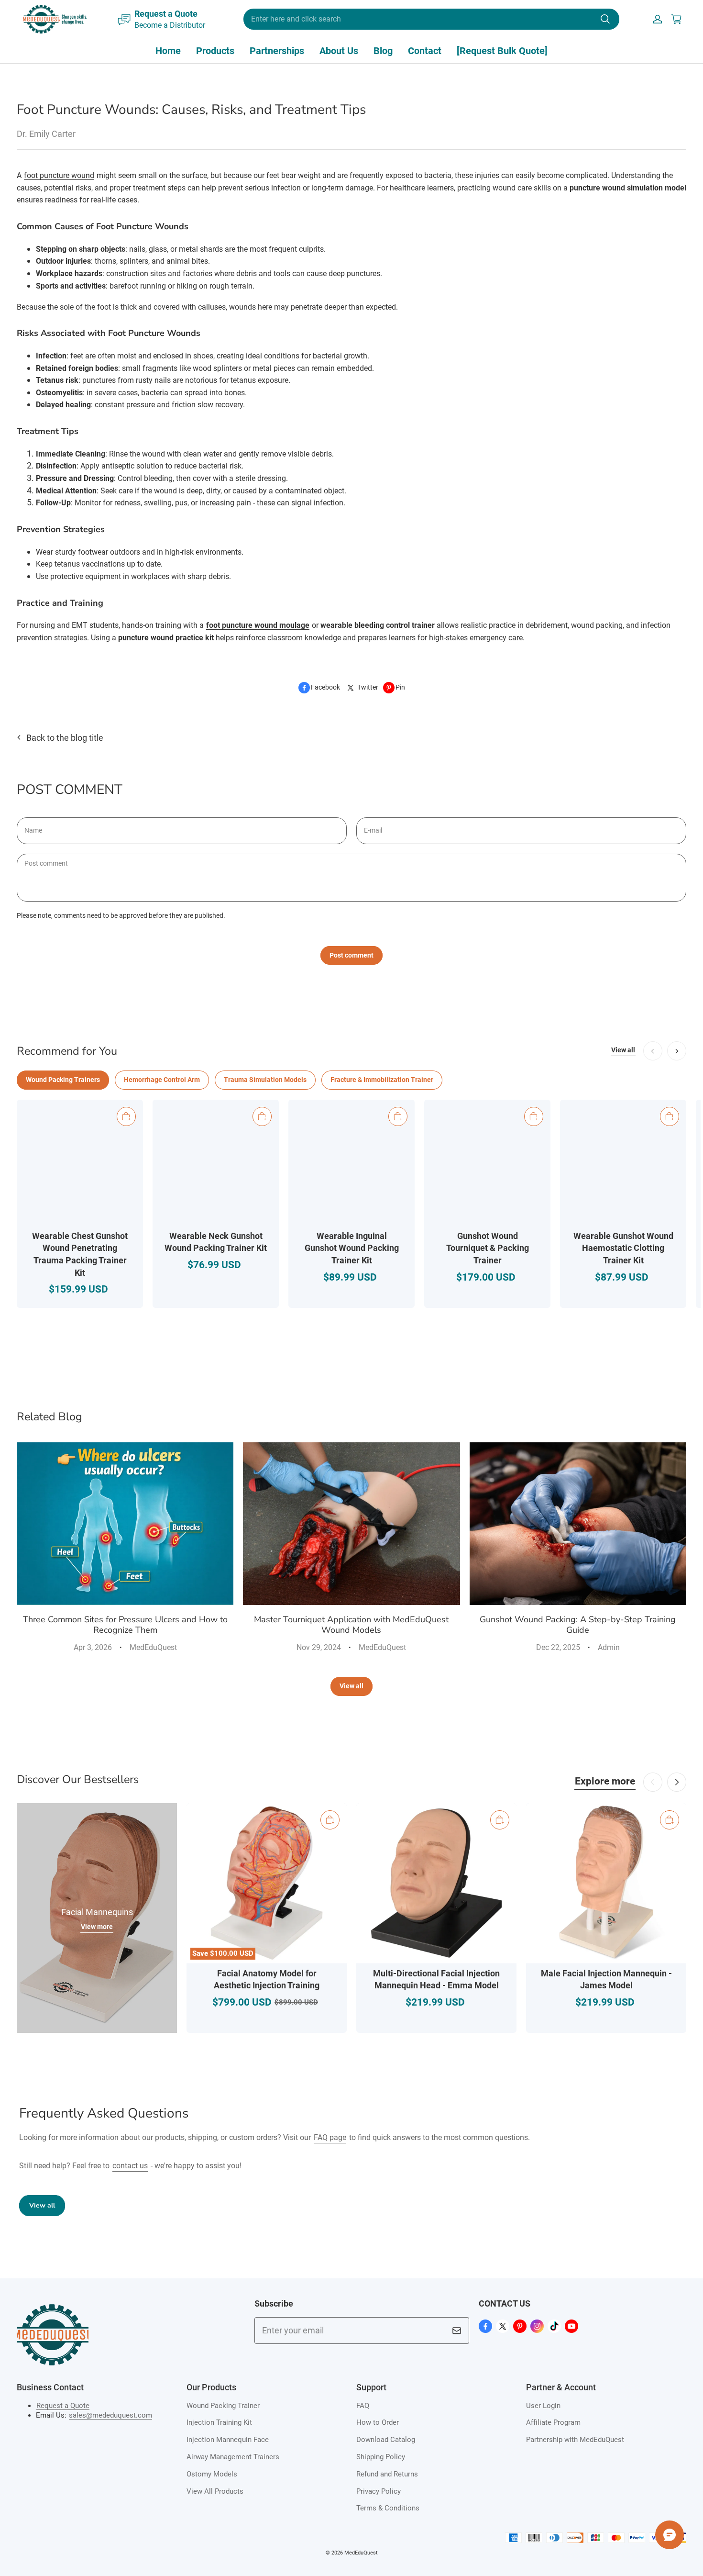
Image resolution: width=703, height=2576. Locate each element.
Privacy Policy (379, 2491)
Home (168, 51)
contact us (130, 2166)
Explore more (605, 1781)
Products (215, 51)
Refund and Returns (387, 2474)
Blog (383, 51)
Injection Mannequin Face (228, 2440)
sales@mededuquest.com (110, 2415)
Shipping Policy (381, 2457)
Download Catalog (386, 2440)
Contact (425, 51)
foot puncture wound (59, 175)
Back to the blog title (65, 738)
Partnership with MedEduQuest (575, 2440)
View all (623, 1050)
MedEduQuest (153, 1647)
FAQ (363, 2406)
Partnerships (277, 51)
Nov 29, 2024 (319, 1647)
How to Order (378, 2422)
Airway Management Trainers (233, 2457)
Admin (609, 1647)
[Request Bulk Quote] (502, 51)
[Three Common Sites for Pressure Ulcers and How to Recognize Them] (125, 1524)
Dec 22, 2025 (558, 1647)
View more (97, 1927)
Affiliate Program (553, 2422)
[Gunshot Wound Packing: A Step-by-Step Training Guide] (578, 1524)
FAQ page (330, 2137)
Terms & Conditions (388, 2508)
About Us (339, 51)
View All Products (215, 2491)
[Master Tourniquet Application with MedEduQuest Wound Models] (351, 1524)
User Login (543, 2406)
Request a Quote (63, 2406)
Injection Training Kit (219, 2422)
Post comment (351, 955)
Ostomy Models (212, 2474)
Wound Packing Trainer (223, 2406)
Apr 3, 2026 (93, 1647)
